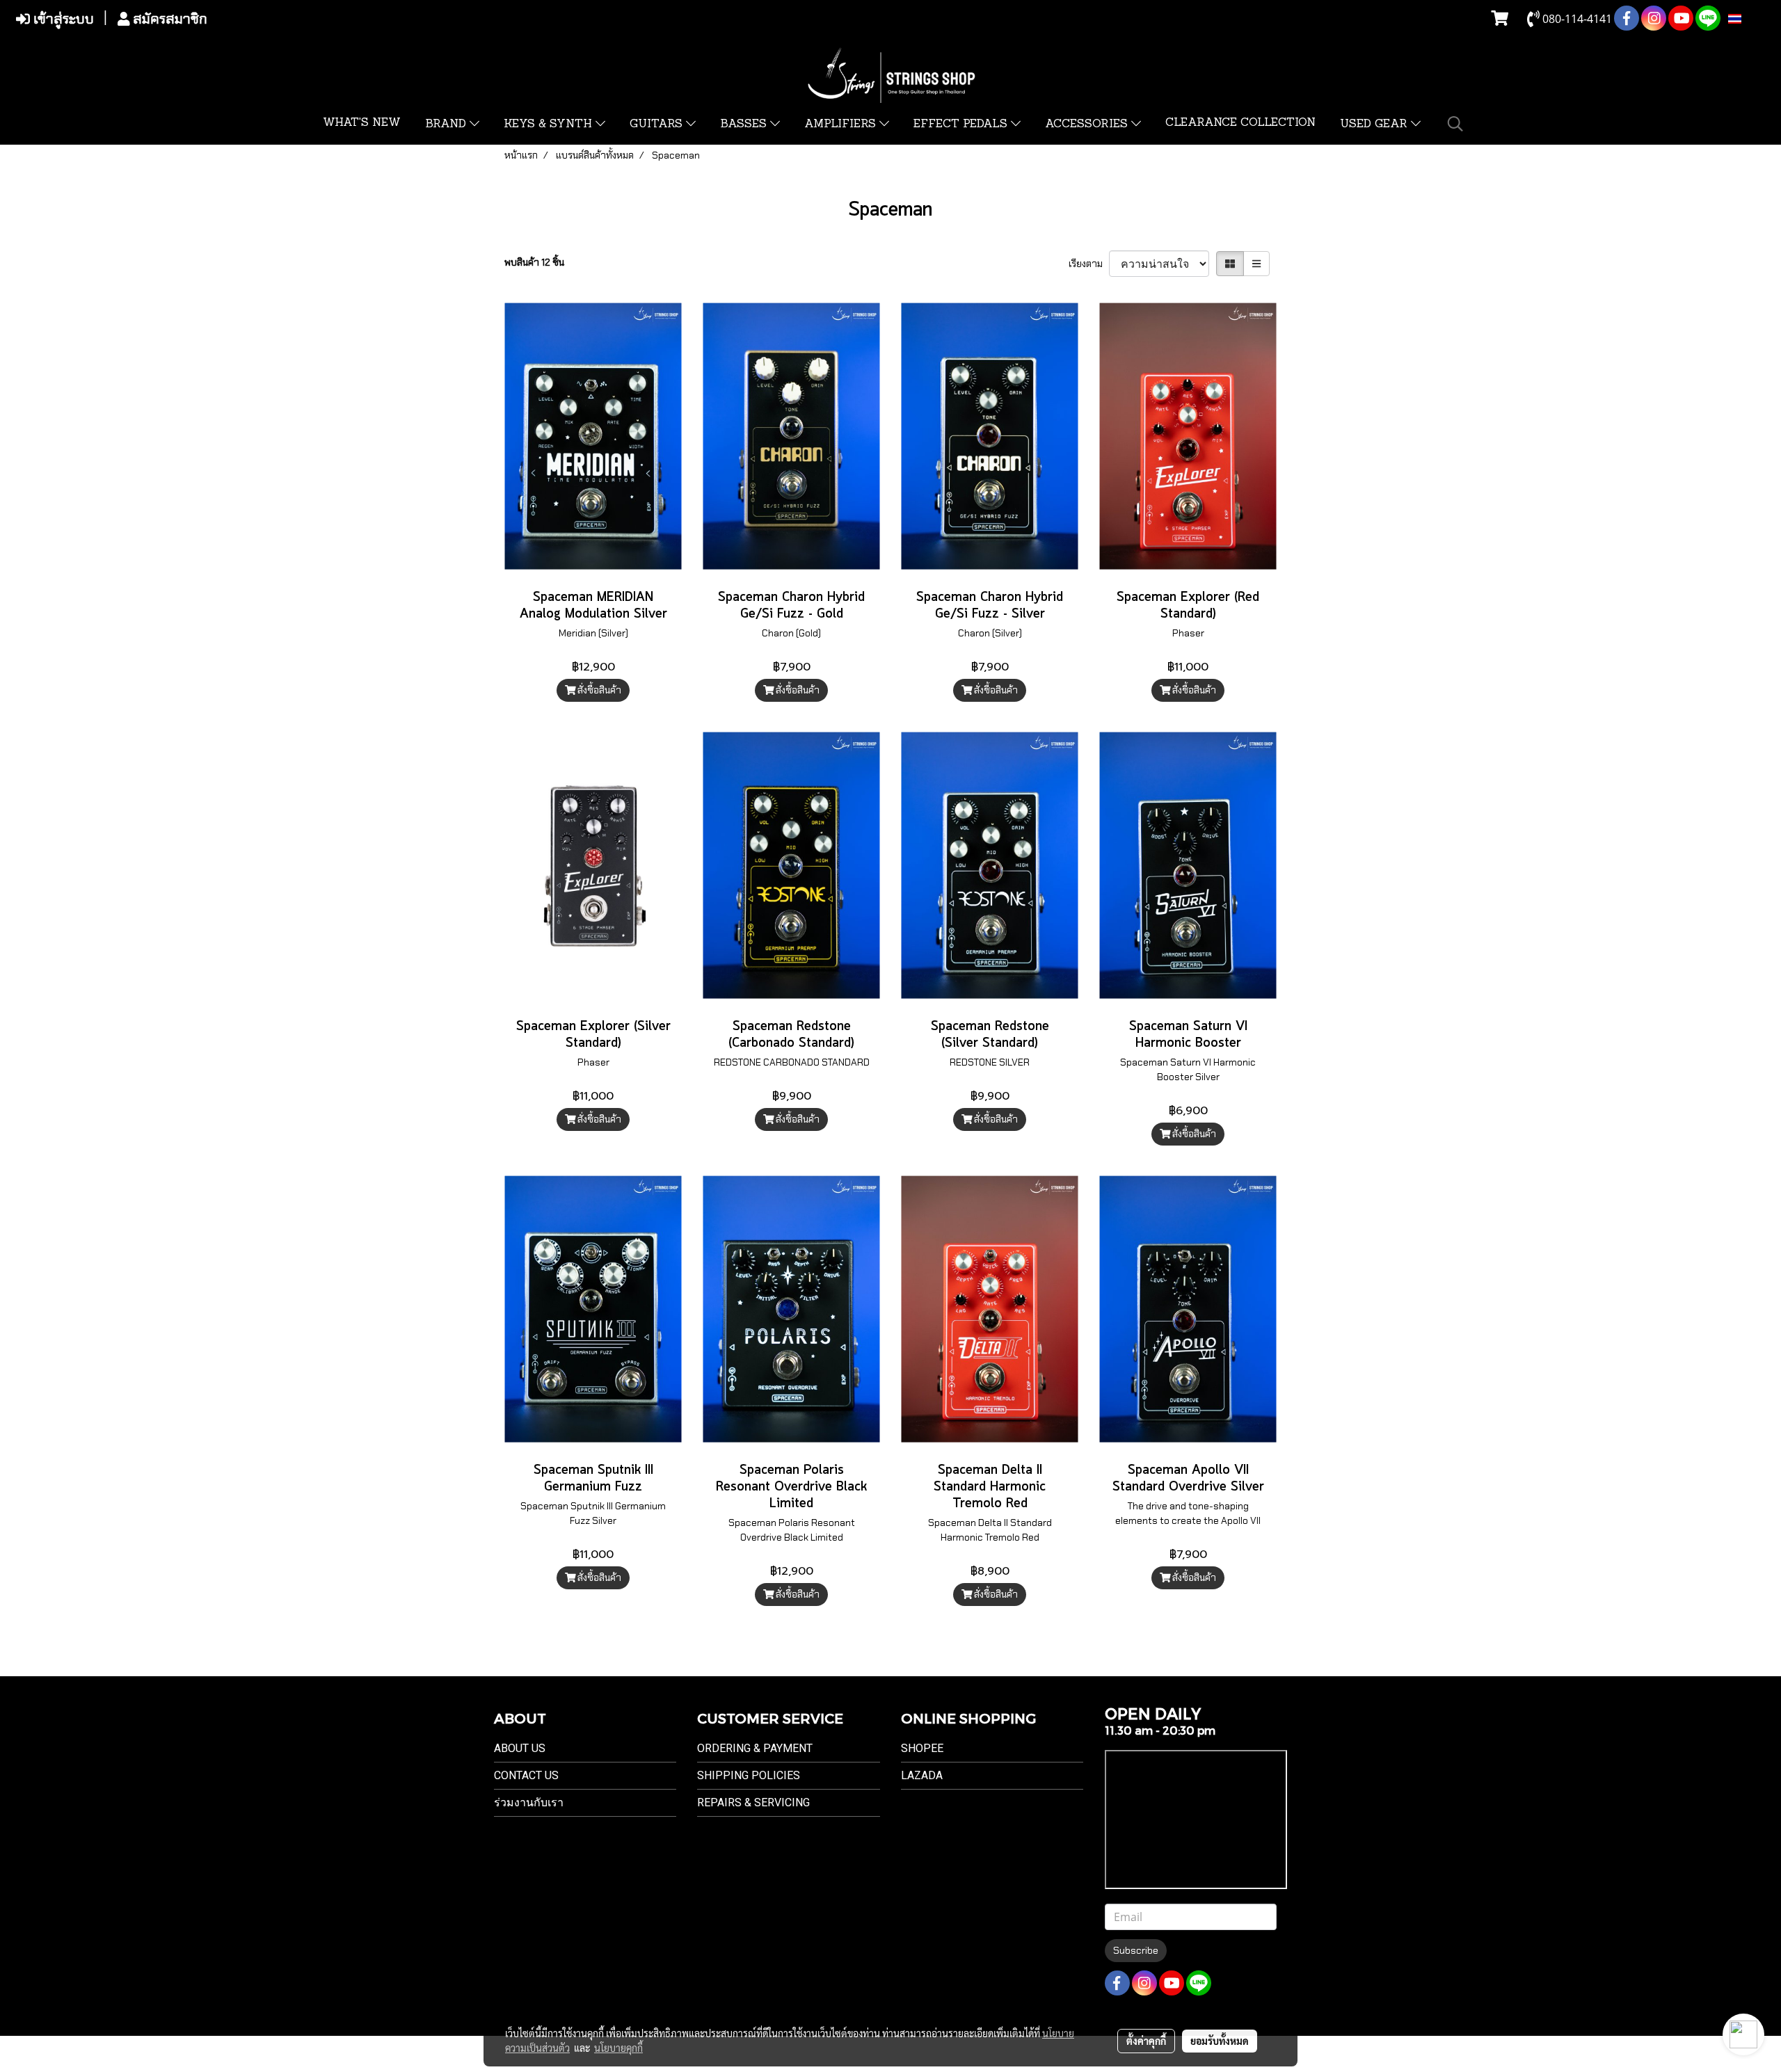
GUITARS (658, 125)
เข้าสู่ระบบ (62, 19)
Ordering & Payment (755, 1748)
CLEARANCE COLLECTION (1240, 123)
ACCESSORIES (1088, 125)
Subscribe (1136, 1950)
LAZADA (922, 1775)
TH (1749, 19)
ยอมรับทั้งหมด (1220, 2041)
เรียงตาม (1089, 264)
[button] (1455, 124)
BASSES (745, 125)
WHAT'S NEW (362, 123)
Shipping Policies (749, 1775)
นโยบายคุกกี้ (618, 2048)
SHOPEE (922, 1748)
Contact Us (526, 1775)
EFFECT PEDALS (962, 125)
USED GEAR (1375, 125)
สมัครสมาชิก (168, 19)
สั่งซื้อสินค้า (598, 690)
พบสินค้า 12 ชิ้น (534, 262)
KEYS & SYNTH (550, 125)
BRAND (447, 125)
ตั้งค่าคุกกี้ (1146, 2041)
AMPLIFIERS (842, 125)
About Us (520, 1748)
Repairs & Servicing (753, 1802)
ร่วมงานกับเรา (529, 1802)
